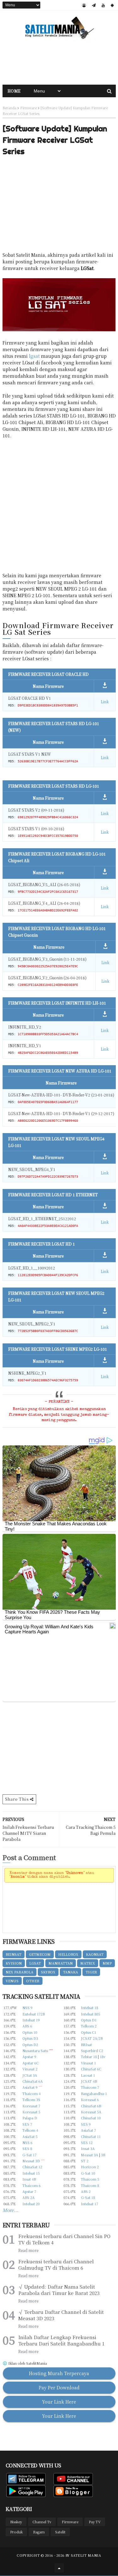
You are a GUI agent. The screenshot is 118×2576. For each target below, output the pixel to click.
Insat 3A (88, 2148)
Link (105, 702)
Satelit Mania (86, 2555)
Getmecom (40, 1954)
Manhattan (61, 1963)
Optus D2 (30, 2045)
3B (103, 2155)
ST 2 (85, 2161)
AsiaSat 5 (30, 2136)
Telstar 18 (89, 2057)
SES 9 (86, 2124)
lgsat (34, 356)
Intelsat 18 (90, 2008)
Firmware (28, 108)
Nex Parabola (20, 1972)
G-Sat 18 (88, 2197)
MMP (107, 1963)
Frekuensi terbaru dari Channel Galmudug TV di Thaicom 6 (56, 2265)
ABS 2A (28, 2197)
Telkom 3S (31, 2099)
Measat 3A (90, 2155)
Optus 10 (30, 2032)
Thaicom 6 (31, 2185)
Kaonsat (95, 1954)
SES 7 (27, 2124)
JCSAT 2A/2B (92, 2038)
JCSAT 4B (89, 2081)
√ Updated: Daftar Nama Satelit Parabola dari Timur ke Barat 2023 (59, 2290)
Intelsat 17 (90, 2204)
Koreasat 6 (90, 2099)
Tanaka (70, 1972)
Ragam (39, 2532)
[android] (112, 5)
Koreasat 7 (31, 2106)
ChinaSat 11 (91, 2136)
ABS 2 (86, 2191)
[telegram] (94, 5)
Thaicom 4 (31, 2093)
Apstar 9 (29, 2057)
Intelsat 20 (31, 2204)
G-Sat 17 (29, 2155)
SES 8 (27, 2148)
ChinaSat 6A (33, 2081)
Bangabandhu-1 (94, 2093)
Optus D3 (30, 2038)
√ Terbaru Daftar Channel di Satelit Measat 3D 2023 (61, 2315)
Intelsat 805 (90, 2014)
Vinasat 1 (88, 2063)
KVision (14, 1963)
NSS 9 (27, 2008)
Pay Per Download (59, 2387)
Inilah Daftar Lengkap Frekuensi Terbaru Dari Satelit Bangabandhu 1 (61, 2340)
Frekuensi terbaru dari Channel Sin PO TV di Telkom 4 (64, 2239)
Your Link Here (59, 2402)
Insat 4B (29, 2179)
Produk (16, 2532)
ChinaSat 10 (91, 2118)
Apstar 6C (31, 2063)
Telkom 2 (89, 2026)
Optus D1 (89, 2020)
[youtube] (103, 5)
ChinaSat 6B (91, 2106)
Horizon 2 (90, 2167)
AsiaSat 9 (30, 2087)
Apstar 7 (29, 2191)
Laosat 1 (88, 2075)
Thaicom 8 (90, 2185)
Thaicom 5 (90, 2179)
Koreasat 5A (91, 2112)
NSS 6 (27, 2142)
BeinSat (14, 1954)
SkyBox (48, 1972)
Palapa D (30, 2118)
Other (33, 1981)
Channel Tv (42, 2522)
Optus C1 (89, 2032)
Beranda (9, 108)
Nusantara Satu (35, 2051)
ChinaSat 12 (32, 2167)
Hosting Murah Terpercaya (59, 2373)
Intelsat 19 (31, 2020)
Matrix (88, 1963)
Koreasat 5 (31, 2112)
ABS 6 (27, 2026)
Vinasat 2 (30, 2069)
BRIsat (86, 2045)
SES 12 (87, 2142)
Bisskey (16, 2522)
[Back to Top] (59, 2568)
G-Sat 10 (88, 2173)
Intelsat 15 (31, 2173)
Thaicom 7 (90, 2087)
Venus (12, 1981)
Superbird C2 (92, 2051)
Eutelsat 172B (34, 2014)
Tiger (91, 1972)
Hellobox (68, 1954)
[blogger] (84, 5)
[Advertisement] (59, 63)
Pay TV (95, 2522)
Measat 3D (31, 2161)
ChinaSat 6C (91, 2069)
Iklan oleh (27, 2363)
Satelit (60, 2532)
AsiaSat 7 (88, 2130)
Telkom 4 (30, 2130)
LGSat (35, 1963)
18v (103, 2057)
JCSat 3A (30, 2075)
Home (14, 91)
